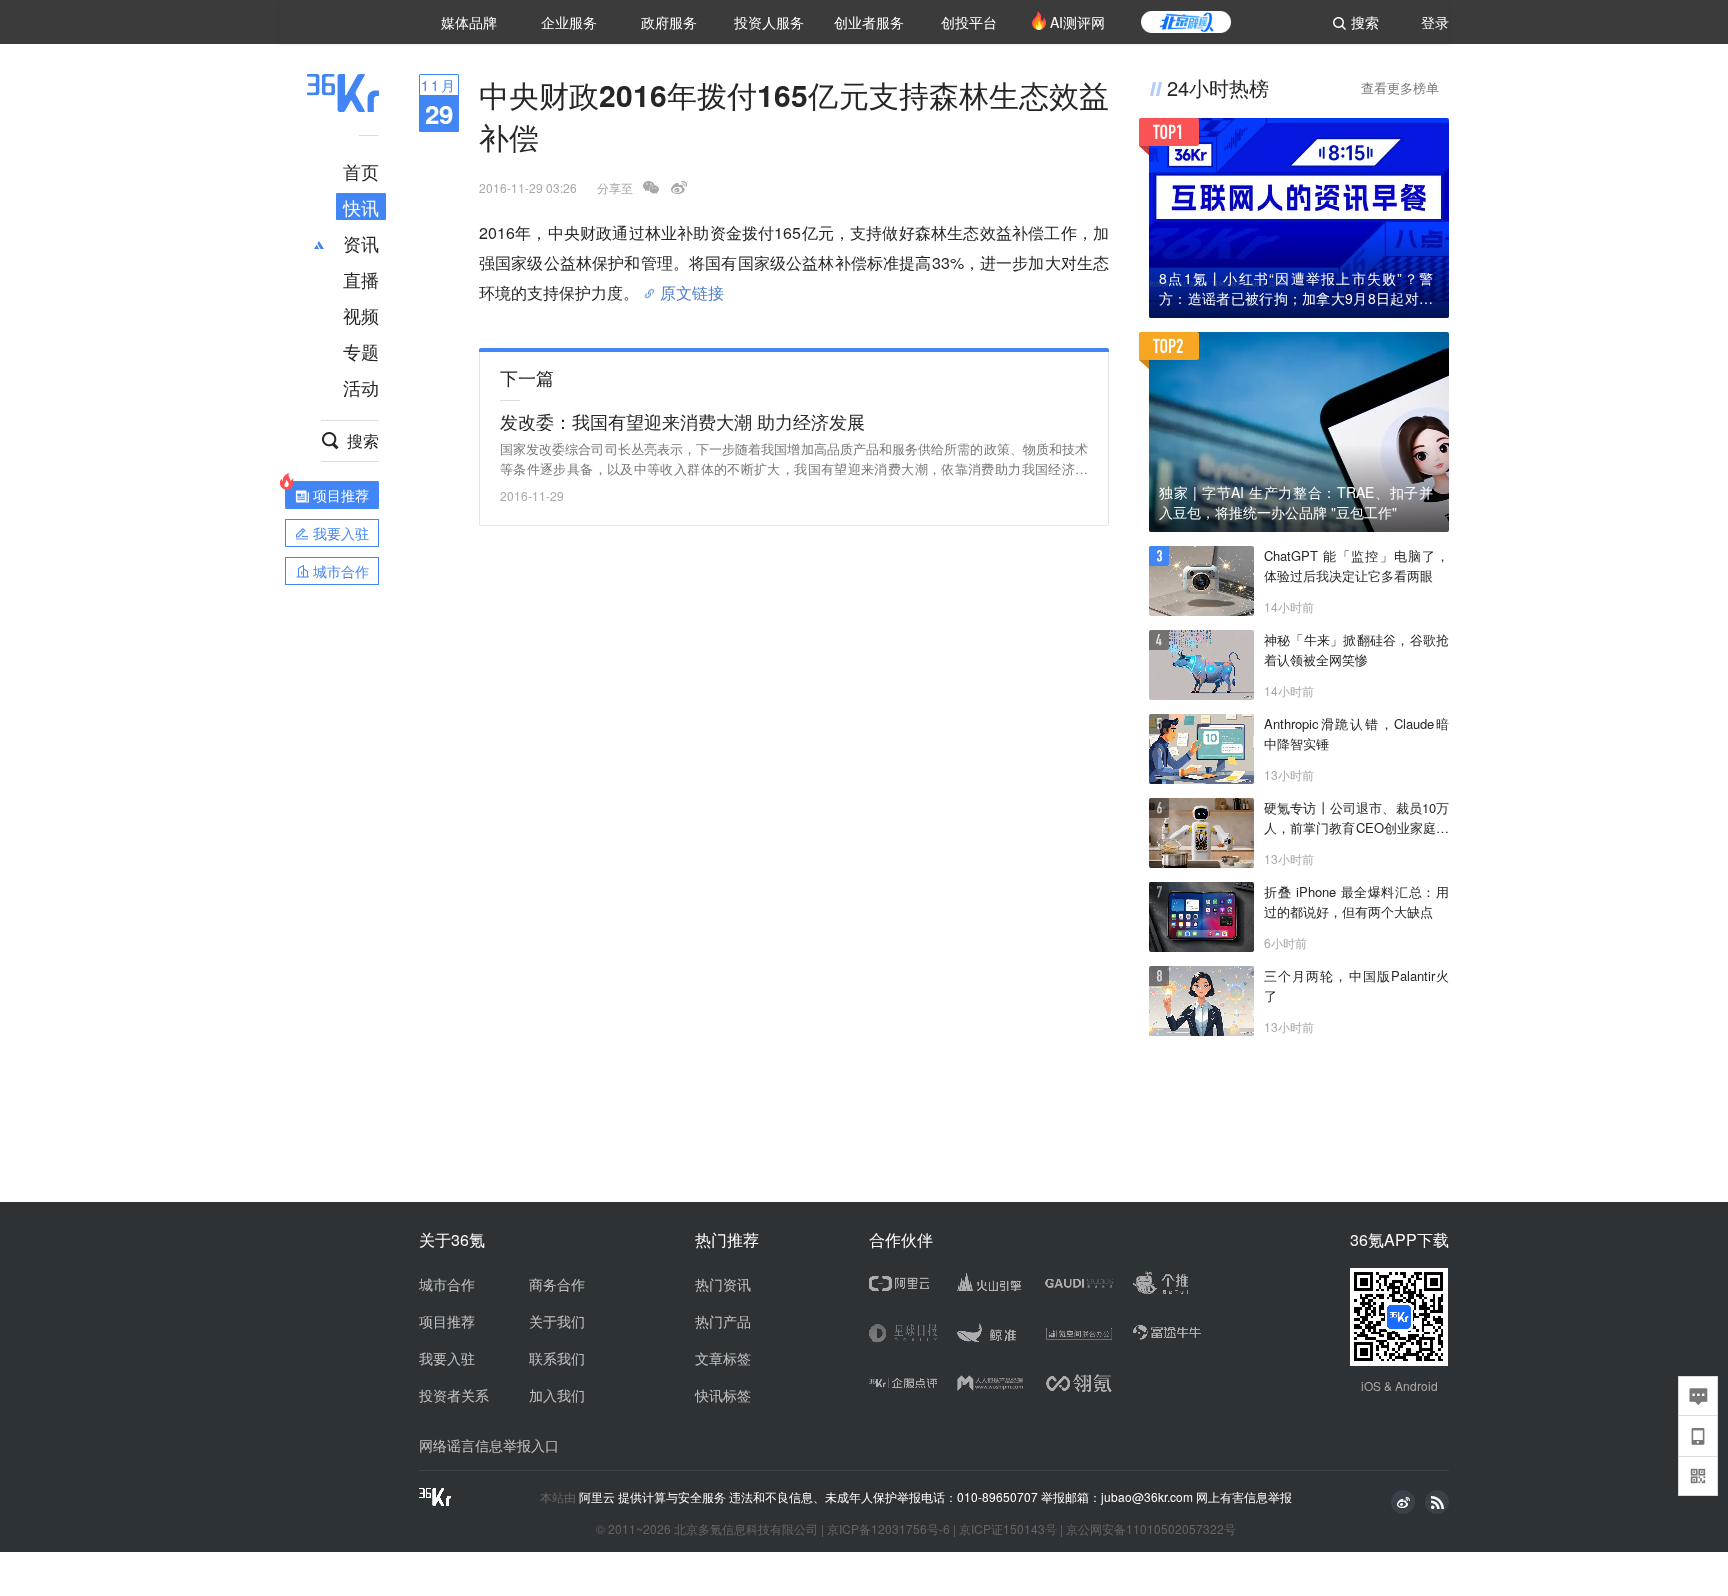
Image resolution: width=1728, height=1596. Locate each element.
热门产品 (723, 1321)
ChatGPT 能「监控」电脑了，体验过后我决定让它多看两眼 (1356, 565)
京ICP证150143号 (1008, 1528)
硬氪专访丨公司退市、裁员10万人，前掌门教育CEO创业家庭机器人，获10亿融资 (1356, 818)
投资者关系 (454, 1395)
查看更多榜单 (1400, 87)
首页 (361, 171)
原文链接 (692, 285)
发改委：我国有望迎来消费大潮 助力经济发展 (682, 421)
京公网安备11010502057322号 (1151, 1528)
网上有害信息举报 (1244, 1496)
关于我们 (557, 1321)
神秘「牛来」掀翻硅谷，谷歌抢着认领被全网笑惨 (1356, 649)
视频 (361, 315)
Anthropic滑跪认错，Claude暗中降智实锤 (1356, 733)
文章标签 (723, 1358)
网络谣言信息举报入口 (489, 1445)
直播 (361, 279)
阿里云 (598, 1497)
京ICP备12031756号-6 (888, 1528)
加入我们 (557, 1395)
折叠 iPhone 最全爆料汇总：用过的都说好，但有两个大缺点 (1356, 901)
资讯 (361, 243)
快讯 (361, 207)
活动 (361, 387)
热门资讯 (723, 1284)
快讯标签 (723, 1395)
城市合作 (447, 1284)
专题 (361, 351)
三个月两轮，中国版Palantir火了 (1356, 985)
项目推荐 (447, 1321)
